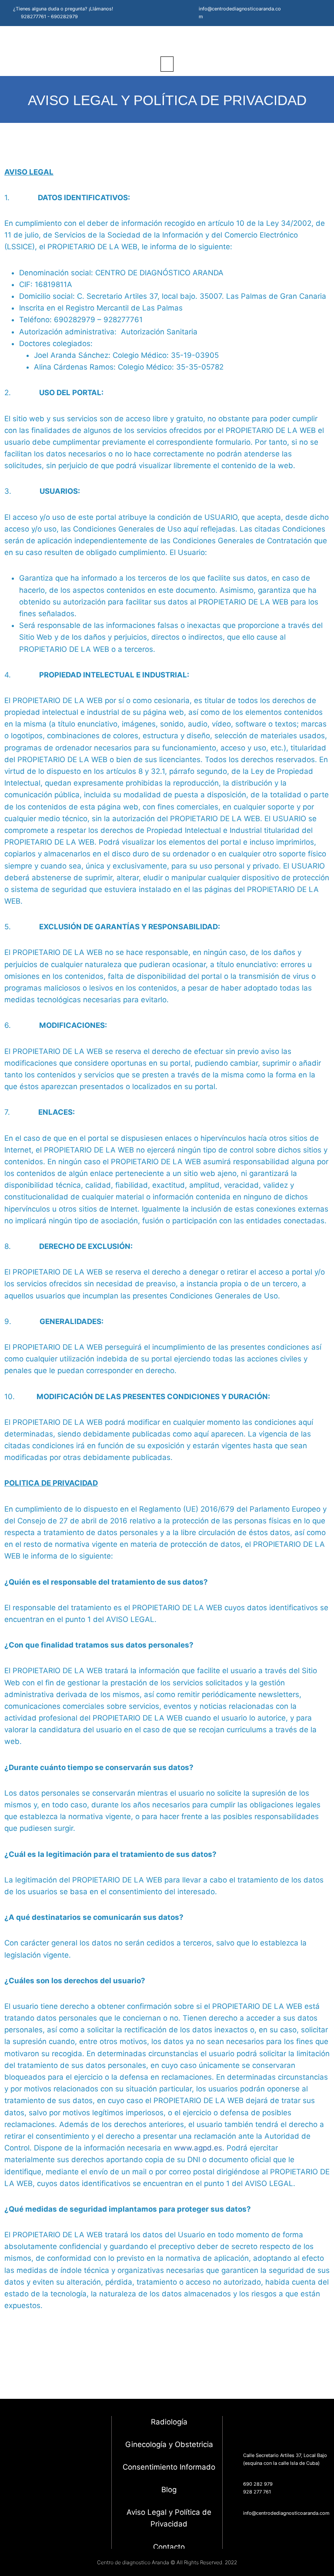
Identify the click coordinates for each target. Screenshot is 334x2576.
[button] (167, 64)
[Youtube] (316, 13)
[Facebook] (47, 2523)
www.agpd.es (198, 2148)
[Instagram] (304, 13)
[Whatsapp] (28, 2523)
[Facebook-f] (292, 13)
